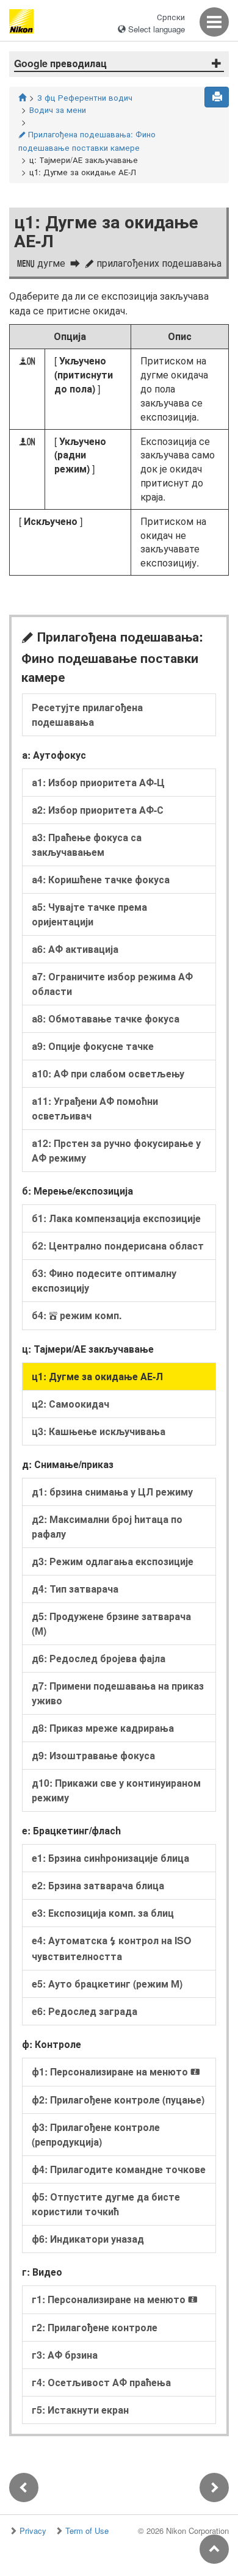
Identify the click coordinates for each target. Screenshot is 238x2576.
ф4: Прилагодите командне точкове (119, 2169)
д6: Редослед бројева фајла (99, 1658)
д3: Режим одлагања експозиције (113, 1561)
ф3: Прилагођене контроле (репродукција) (96, 2134)
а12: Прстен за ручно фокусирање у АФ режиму (116, 1150)
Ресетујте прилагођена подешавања (87, 715)
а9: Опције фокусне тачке (93, 1046)
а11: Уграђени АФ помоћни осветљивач (95, 1108)
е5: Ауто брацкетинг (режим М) (107, 1984)
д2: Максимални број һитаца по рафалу (107, 1526)
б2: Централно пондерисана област (118, 1246)
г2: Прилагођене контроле (95, 2327)
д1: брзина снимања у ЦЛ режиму (112, 1492)
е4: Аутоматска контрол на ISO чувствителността (111, 1948)
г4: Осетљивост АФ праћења (101, 2382)
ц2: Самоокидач (70, 1404)
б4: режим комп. (77, 1315)
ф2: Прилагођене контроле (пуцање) (118, 2100)
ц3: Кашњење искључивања (99, 1431)
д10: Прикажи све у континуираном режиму (116, 1790)
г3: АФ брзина (65, 2355)
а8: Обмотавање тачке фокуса (106, 1018)
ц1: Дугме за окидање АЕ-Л (97, 1376)
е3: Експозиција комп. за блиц (103, 1913)
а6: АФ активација (75, 949)
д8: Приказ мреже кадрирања (103, 1728)
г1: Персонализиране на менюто (115, 2299)
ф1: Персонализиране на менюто (116, 2071)
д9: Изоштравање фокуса (93, 1755)
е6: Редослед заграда (85, 2011)
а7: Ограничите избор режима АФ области (112, 984)
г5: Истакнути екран (80, 2410)
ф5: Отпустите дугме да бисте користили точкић (106, 2204)
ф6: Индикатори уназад (88, 2239)
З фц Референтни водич (85, 97)
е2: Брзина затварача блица (98, 1885)
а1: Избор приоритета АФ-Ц (98, 782)
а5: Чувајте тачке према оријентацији (89, 914)
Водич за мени (58, 110)
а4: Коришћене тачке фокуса (101, 879)
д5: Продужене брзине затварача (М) (111, 1623)
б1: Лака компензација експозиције (116, 1218)
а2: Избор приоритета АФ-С (98, 810)
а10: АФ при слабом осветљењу (108, 1073)
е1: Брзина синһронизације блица (110, 1858)
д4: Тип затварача (75, 1589)
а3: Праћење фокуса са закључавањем (87, 845)
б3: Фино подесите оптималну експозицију (104, 1280)
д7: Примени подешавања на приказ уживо (118, 1693)
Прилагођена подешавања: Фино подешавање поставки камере (87, 141)
